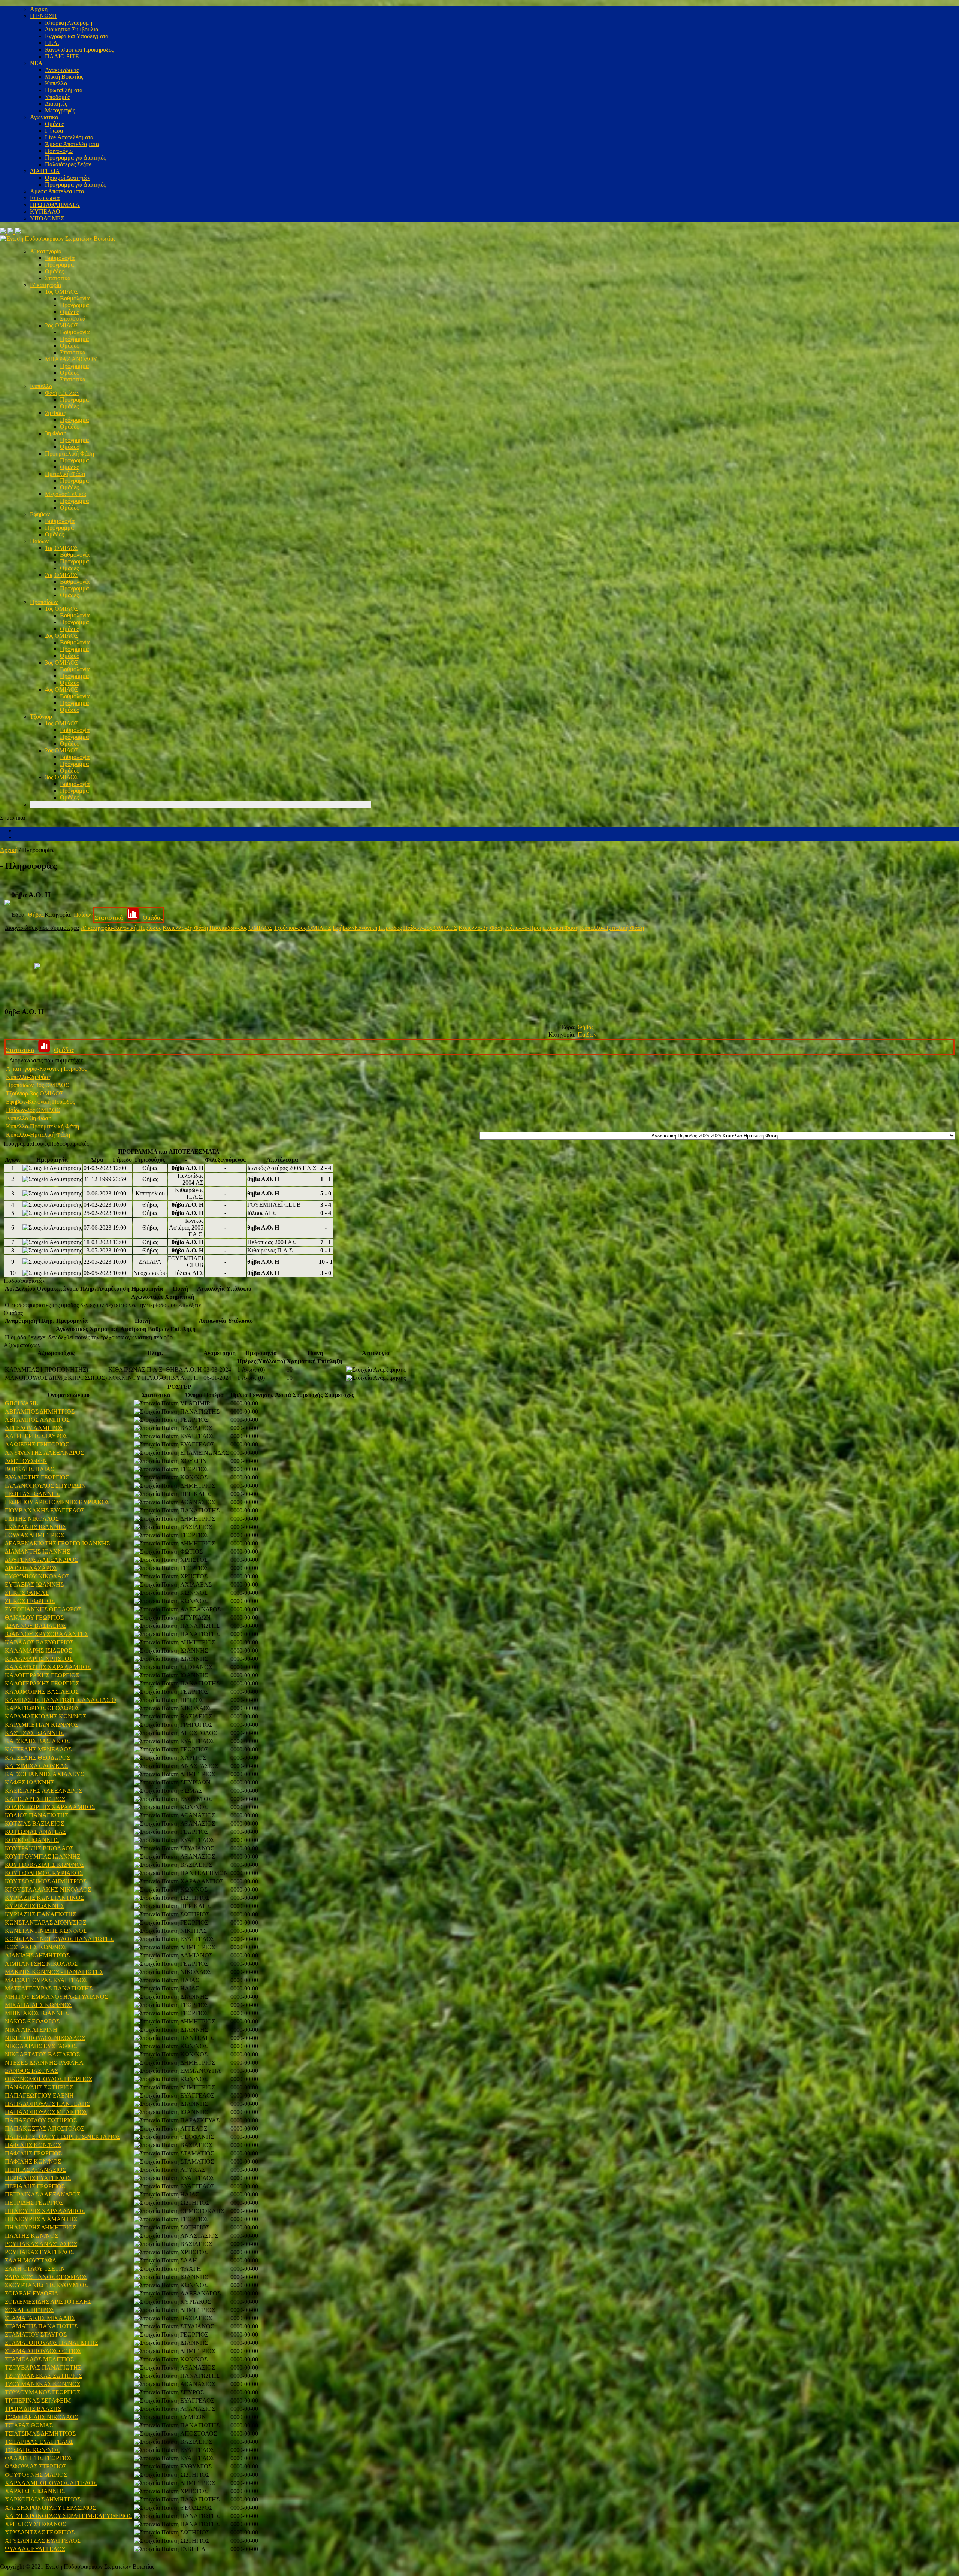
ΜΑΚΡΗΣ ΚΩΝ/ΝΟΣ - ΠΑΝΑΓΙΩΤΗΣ (54, 1972)
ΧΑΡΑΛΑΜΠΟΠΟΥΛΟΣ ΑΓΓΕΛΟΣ (51, 2483)
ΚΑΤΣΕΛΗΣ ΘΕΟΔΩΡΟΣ (37, 1758)
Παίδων (39, 541)
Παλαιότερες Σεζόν (68, 164)
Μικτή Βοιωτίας (64, 77)
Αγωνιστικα (44, 117)
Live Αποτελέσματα (69, 137)
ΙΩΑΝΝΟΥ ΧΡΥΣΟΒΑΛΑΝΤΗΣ (47, 1634)
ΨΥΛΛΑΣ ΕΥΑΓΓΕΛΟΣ (35, 2549)
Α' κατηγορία (46, 251)
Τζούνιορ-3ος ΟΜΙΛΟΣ (302, 928)
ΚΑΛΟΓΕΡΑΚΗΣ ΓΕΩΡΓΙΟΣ (42, 1675)
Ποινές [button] (41, 1144)
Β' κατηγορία (46, 285)
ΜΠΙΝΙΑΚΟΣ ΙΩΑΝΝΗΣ (37, 2013)
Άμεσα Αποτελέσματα (72, 144)
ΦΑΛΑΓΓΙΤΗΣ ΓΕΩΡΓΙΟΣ (39, 2458)
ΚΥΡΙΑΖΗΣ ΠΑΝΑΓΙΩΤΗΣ (40, 1914)
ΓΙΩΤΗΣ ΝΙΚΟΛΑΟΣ (32, 1519)
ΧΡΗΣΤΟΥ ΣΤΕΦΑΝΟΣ (35, 2524)
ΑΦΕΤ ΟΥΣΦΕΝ (26, 1461)
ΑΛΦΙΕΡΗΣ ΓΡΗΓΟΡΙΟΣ (37, 1444)
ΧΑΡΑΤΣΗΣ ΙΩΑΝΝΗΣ (35, 2491)
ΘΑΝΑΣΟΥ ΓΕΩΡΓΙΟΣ (34, 1617)
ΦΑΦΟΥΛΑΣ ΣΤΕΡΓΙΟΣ (36, 2466)
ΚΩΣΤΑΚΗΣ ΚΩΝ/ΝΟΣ (36, 1947)
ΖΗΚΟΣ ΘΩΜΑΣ (27, 1593)
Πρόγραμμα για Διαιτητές (75, 158)
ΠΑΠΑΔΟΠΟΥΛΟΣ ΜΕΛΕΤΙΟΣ (46, 2112)
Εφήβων (40, 514)
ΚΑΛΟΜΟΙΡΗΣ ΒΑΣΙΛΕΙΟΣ (42, 1692)
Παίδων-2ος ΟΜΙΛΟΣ (430, 928)
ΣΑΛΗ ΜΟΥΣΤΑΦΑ (31, 2260)
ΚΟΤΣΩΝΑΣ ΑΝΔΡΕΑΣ (36, 1832)
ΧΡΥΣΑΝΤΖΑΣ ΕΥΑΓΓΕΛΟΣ (43, 2541)
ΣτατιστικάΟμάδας (129, 918)
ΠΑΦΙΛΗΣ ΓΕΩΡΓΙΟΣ (33, 2153)
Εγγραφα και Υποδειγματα (77, 36)
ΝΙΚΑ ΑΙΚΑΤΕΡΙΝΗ (31, 2030)
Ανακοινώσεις (62, 70)
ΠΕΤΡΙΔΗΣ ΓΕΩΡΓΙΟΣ (34, 2203)
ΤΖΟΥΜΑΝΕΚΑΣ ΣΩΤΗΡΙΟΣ (43, 2376)
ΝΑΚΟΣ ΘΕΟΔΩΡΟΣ (32, 2021)
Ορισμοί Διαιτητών (68, 178)
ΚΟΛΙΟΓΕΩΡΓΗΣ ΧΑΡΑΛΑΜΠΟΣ (50, 1807)
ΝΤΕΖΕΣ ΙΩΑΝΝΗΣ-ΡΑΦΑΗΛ (44, 2063)
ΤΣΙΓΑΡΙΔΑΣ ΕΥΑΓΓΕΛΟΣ (39, 2442)
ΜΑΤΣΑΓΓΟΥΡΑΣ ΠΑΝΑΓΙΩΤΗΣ (49, 1988)
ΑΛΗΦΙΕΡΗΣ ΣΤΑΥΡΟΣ (36, 1436)
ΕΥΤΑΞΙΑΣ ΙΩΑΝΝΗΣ (34, 1585)
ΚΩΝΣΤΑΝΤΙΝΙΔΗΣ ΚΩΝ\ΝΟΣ (46, 1931)
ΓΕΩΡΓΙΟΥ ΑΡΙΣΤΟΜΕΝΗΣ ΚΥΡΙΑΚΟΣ (57, 1502)
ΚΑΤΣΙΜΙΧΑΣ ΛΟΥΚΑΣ (36, 1766)
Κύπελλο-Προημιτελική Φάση (542, 928)
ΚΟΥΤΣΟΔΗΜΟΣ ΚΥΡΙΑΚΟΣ (44, 1873)
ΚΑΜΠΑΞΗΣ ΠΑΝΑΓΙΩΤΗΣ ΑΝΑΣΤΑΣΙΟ (60, 1700)
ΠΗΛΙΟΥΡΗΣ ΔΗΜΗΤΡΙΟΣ (40, 2227)
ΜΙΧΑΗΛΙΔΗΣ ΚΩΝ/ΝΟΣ (39, 2005)
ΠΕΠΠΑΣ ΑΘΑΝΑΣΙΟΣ (35, 2170)
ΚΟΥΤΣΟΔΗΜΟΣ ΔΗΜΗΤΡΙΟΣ (46, 1881)
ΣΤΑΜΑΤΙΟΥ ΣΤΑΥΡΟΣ (36, 2335)
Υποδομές (57, 97)
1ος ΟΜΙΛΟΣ (62, 292)
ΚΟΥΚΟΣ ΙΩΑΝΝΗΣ (32, 1840)
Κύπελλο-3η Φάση (481, 928)
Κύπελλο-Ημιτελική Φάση (612, 928)
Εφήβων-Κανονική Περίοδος (367, 928)
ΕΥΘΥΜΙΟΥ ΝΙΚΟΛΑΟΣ (37, 1576)
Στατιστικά (58, 278)
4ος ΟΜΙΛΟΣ (62, 690)
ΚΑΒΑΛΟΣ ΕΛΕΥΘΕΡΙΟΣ (39, 1642)
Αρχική (9, 850)
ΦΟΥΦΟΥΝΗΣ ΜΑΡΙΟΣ (36, 2475)
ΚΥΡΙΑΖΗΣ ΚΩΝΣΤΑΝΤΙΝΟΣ (44, 1898)
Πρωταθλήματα (64, 90)
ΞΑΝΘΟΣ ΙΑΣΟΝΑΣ (31, 2071)
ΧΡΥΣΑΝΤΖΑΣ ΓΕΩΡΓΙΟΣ (40, 2532)
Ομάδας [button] (13, 1313)
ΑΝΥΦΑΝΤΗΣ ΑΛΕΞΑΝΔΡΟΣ (44, 1453)
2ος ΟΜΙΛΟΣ (62, 325)
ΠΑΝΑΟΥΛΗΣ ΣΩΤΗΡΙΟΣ (39, 2087)
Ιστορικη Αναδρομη (69, 23)
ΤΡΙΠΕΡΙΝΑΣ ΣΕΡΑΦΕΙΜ (38, 2400)
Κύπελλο (56, 83)
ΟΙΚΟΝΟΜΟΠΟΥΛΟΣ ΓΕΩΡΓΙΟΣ (49, 2079)
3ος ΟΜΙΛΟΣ (62, 663)
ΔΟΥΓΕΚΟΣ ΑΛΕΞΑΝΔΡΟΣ (41, 1560)
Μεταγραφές (60, 110)
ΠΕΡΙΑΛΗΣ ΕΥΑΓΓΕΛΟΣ (38, 2178)
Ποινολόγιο (59, 151)
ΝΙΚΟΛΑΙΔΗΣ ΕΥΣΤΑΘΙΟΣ (41, 2046)
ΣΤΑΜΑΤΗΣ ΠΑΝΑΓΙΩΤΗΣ (41, 2326)
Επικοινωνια (45, 198)
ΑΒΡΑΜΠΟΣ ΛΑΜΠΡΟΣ (37, 1420)
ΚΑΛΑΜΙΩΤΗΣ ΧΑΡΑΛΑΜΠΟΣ (48, 1667)
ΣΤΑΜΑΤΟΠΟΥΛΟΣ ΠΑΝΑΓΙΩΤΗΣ (52, 2343)
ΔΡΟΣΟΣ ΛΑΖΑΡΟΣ (31, 1568)
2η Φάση (56, 413)
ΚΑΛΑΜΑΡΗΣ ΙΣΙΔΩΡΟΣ (38, 1650)
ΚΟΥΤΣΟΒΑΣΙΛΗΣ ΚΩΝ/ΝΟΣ (45, 1865)
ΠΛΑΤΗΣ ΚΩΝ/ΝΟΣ (31, 2236)
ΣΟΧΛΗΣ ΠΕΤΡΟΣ (30, 2310)
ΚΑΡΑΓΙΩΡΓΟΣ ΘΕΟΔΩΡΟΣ (42, 1708)
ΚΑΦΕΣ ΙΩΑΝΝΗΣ (30, 1782)
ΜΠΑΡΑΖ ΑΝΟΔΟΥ (71, 359)
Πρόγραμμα (59, 265)
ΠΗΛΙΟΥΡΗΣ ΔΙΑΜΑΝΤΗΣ (41, 2219)
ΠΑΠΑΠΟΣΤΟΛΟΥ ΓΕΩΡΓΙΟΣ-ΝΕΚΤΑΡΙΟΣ (63, 2137)
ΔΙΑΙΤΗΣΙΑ (45, 171)
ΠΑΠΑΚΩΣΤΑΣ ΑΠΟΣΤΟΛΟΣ (45, 2128)
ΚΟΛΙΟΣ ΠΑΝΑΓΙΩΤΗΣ (37, 1815)
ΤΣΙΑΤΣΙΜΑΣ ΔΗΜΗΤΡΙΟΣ (40, 2433)
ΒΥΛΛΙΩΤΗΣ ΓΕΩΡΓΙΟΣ (37, 1477)
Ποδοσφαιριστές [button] (69, 1144)
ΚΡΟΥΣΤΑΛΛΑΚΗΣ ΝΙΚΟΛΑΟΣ (48, 1889)
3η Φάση (56, 433)
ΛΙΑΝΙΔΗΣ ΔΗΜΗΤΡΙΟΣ (37, 1955)
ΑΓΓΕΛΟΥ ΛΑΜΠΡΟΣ (34, 1428)
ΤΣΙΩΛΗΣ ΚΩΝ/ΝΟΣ (32, 2450)
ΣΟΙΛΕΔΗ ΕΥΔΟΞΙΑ (32, 2293)
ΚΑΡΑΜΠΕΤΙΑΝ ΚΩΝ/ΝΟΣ (42, 1725)
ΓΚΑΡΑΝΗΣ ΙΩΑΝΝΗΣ (36, 1527)
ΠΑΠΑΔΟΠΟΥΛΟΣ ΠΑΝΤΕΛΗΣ (47, 2104)
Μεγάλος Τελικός (66, 494)
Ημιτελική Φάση (65, 474)
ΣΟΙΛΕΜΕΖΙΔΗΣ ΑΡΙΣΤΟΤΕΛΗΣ (48, 2302)
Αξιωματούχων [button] (22, 1345)
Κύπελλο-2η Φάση (185, 928)
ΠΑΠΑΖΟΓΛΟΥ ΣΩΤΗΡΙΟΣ (41, 2120)
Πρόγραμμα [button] (18, 1144)
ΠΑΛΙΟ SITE (62, 56)
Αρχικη (39, 9)
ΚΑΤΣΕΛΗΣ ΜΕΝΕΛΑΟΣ (38, 1749)
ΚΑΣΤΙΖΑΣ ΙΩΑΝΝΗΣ (34, 1733)
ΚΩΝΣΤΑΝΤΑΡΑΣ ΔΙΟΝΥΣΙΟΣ (46, 1922)
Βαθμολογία (60, 258)
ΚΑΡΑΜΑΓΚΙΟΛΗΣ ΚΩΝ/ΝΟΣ (46, 1716)
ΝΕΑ (36, 63)
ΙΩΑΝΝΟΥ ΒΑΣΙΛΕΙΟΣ (36, 1626)
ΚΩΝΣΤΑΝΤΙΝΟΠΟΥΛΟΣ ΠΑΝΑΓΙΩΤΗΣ (59, 1939)
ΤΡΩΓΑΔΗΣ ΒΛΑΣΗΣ (33, 2409)
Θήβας (36, 915)
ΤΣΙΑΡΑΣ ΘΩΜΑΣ (29, 2425)
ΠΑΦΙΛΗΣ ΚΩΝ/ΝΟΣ (33, 2145)
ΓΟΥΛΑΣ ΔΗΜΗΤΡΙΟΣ (34, 1535)
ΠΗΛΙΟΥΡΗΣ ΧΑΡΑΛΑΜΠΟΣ (45, 2211)
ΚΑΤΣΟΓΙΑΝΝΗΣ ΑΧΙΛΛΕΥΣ (44, 1774)
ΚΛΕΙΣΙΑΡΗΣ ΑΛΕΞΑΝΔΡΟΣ (43, 1791)
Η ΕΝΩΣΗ (43, 16)
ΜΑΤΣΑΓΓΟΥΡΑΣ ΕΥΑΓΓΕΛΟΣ (46, 1980)
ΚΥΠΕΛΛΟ (45, 211)
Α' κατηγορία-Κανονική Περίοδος (121, 928)
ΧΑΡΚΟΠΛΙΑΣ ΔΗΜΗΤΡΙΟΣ (43, 2499)
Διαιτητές (56, 104)
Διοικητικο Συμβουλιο (72, 29)
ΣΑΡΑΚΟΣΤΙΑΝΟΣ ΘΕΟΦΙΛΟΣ (46, 2277)
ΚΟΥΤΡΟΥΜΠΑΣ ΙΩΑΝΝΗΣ (43, 1857)
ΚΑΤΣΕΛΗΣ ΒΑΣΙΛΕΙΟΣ (37, 1741)
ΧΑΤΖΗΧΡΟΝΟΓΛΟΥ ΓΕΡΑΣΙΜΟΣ (50, 2508)
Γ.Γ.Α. (52, 43)
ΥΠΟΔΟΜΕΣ (47, 218)
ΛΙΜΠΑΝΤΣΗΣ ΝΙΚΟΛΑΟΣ (41, 1964)
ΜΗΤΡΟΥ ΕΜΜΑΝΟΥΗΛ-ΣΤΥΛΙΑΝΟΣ (56, 1997)
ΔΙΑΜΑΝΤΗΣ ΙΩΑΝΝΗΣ (37, 1552)
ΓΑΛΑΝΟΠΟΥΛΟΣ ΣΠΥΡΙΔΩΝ (45, 1486)
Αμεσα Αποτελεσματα (57, 191)
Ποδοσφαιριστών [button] (25, 1281)
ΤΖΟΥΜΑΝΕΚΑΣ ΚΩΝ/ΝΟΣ (43, 2384)
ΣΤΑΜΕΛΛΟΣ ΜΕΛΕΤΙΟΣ (39, 2359)
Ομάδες (54, 124)
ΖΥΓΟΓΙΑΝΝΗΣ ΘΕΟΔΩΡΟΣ (43, 1609)
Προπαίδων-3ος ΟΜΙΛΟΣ (241, 928)
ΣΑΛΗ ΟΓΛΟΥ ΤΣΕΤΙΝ (35, 2269)
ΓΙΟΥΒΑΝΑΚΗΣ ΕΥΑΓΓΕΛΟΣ (45, 1510)
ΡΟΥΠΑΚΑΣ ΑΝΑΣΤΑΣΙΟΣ (41, 2244)
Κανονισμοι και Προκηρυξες (79, 50)
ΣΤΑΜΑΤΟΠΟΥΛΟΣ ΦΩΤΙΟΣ (43, 2351)
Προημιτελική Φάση (69, 453)
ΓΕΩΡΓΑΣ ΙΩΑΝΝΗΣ (32, 1494)
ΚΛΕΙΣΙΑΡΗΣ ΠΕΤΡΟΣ (35, 1799)
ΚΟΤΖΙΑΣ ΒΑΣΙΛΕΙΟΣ (34, 1824)
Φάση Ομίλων (62, 393)
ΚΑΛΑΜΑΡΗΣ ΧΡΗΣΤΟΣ (39, 1659)
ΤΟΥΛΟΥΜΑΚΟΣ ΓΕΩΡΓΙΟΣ (43, 2392)
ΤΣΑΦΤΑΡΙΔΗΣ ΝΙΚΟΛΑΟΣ (41, 2417)
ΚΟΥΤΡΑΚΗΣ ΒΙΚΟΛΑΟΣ (39, 1848)
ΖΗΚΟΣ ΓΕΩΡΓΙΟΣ (30, 1601)
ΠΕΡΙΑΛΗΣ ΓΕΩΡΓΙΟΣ (35, 2186)
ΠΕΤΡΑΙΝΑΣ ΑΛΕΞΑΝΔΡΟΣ (43, 2194)
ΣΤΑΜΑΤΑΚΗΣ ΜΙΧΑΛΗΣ (40, 2318)
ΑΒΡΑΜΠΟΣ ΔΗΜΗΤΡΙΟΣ (40, 1411)
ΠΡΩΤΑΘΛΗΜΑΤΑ (55, 205)
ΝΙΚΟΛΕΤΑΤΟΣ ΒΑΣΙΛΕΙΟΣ (42, 2054)
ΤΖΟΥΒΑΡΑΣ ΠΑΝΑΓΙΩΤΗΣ (43, 2368)
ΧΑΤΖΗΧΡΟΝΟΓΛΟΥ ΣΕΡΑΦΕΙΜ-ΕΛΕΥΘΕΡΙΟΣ (68, 2516)
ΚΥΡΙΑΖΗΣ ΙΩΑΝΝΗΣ (35, 1906)
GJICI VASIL (22, 1403)
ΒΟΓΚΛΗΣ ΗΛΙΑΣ (29, 1469)
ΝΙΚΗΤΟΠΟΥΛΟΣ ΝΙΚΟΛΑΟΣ (45, 2038)
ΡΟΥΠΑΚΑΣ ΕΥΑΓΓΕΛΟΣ (39, 2252)
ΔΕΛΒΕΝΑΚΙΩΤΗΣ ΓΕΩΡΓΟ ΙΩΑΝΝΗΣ (57, 1543)
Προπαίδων (44, 602)
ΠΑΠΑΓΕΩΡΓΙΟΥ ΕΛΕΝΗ (39, 2096)
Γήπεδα (54, 131)
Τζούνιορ (41, 716)
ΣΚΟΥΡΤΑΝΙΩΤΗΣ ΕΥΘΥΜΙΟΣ (46, 2285)
